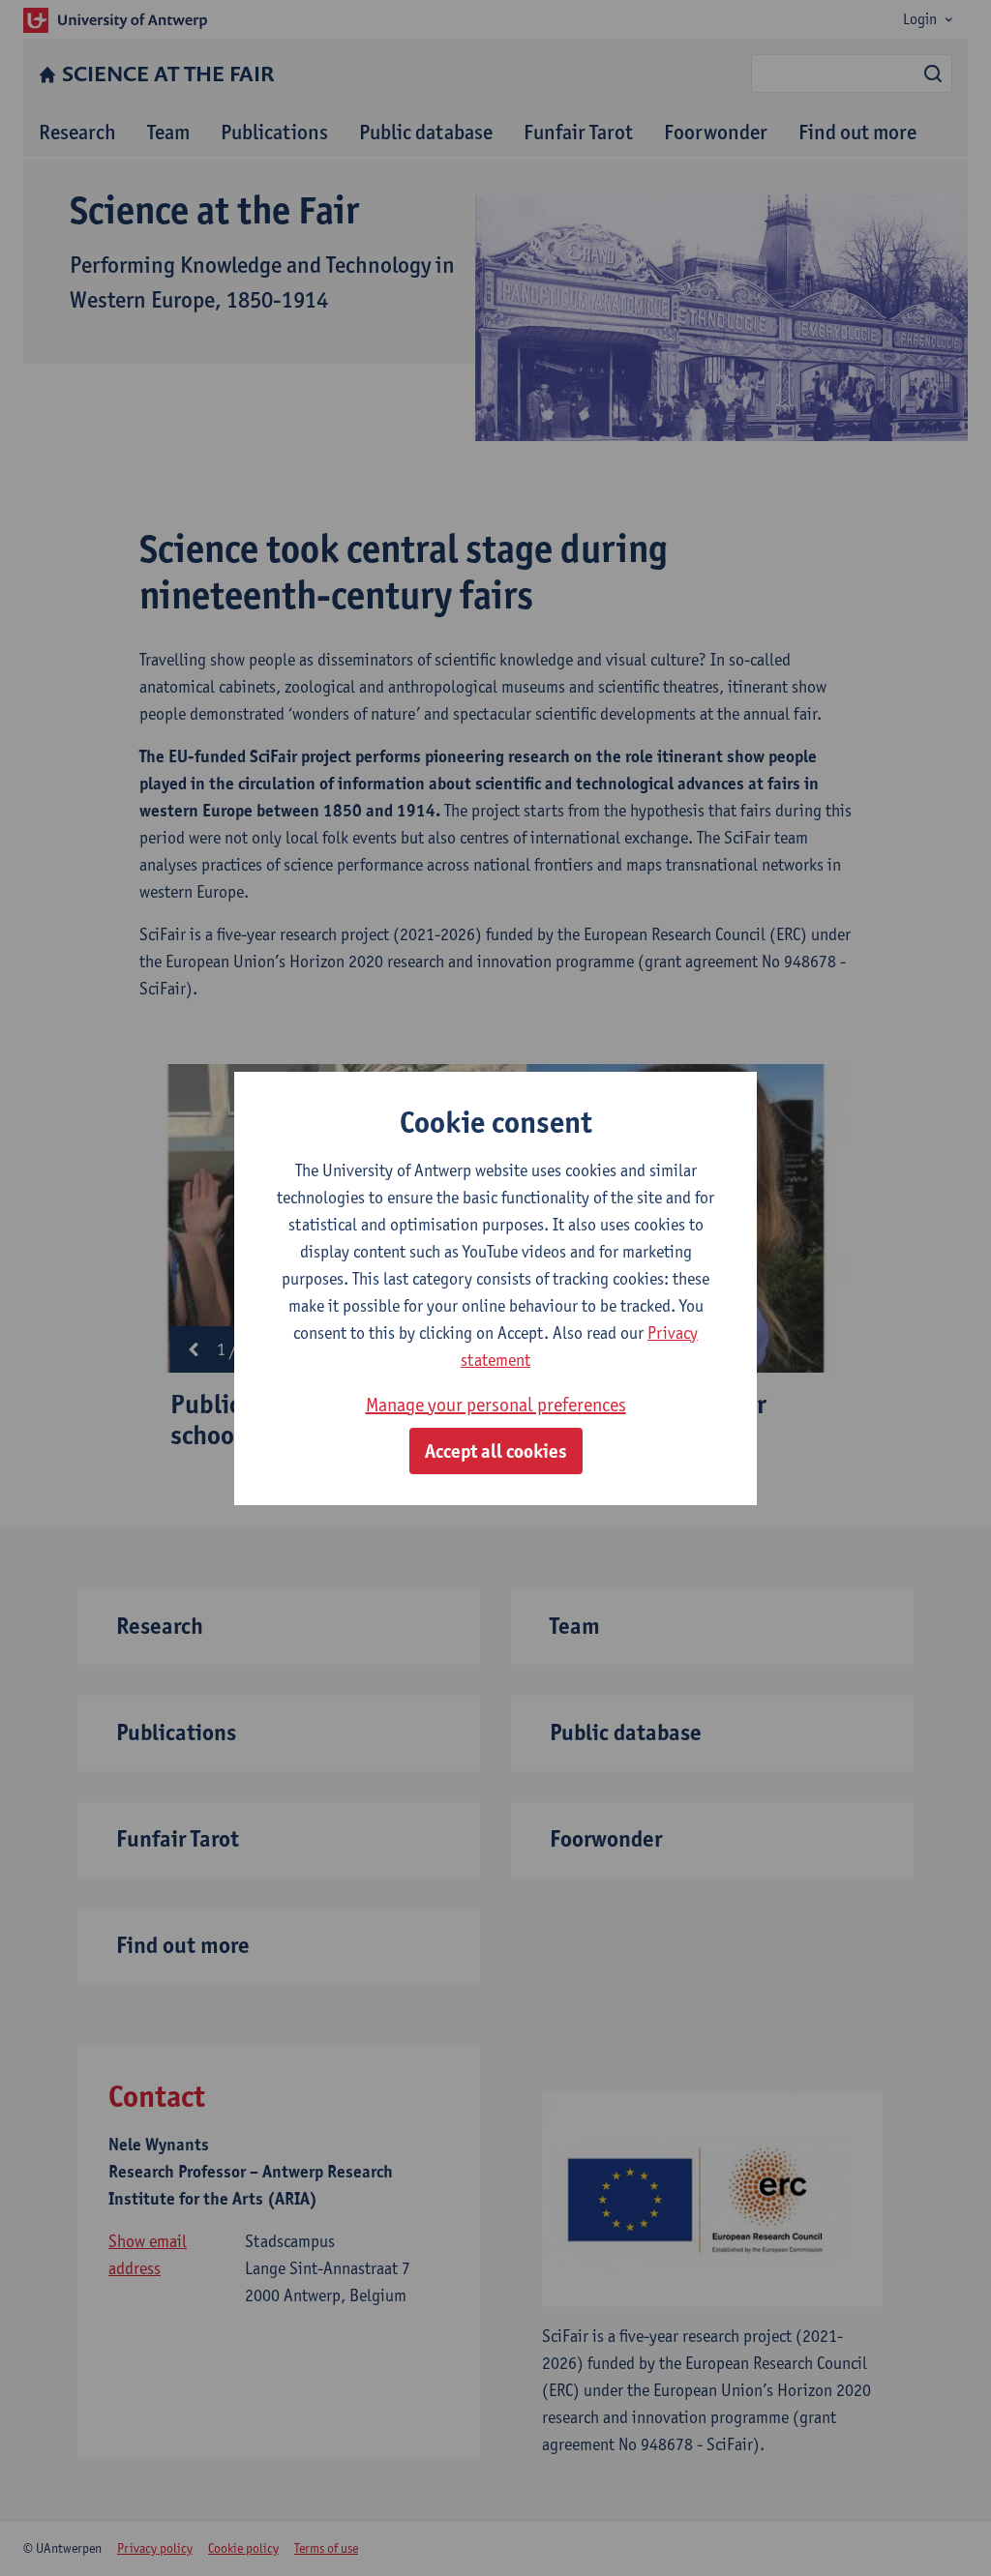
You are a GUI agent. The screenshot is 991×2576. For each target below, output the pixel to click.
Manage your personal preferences (496, 1405)
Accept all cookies (496, 1451)
